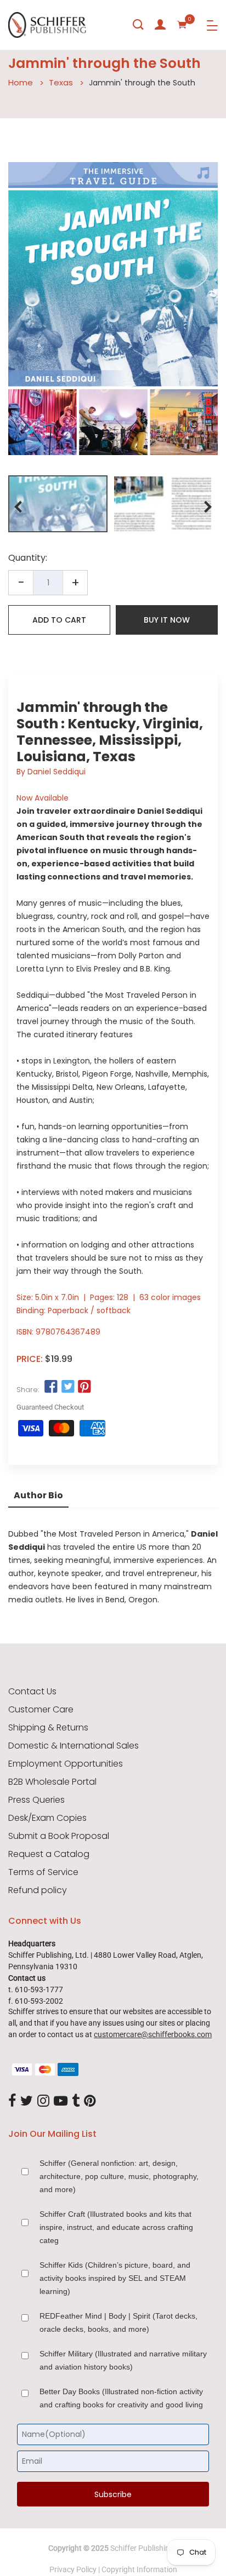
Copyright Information (139, 2569)
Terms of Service (43, 1872)
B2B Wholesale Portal (52, 1782)
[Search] (138, 25)
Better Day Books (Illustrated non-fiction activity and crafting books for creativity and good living (121, 2398)
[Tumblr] (76, 2101)
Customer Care (41, 1710)
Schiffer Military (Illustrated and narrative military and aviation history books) (123, 2360)
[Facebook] (12, 2101)
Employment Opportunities (66, 1764)
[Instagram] (43, 2101)
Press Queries (36, 1800)
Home (21, 82)
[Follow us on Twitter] (67, 1387)
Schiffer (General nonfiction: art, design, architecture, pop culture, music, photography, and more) (119, 2176)
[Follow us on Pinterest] (84, 1387)
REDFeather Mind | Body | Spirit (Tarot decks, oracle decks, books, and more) (118, 2322)
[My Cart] (182, 25)
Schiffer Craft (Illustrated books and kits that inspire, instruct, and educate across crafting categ (116, 2227)
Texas (61, 82)
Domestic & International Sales (74, 1746)
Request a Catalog (49, 1854)
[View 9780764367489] (58, 504)
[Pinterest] (90, 2101)
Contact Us (32, 1692)
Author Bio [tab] (38, 1495)
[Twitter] (27, 2101)
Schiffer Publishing (142, 2548)
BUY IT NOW (167, 620)
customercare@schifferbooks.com (153, 2034)
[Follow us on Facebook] (51, 1387)
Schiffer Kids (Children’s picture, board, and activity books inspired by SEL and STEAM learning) (115, 2278)
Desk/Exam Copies (47, 1818)
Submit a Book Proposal (59, 1836)
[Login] (160, 25)
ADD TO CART (59, 620)
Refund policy (38, 1890)
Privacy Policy (73, 2569)
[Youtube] (61, 2101)
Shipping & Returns (48, 1728)
